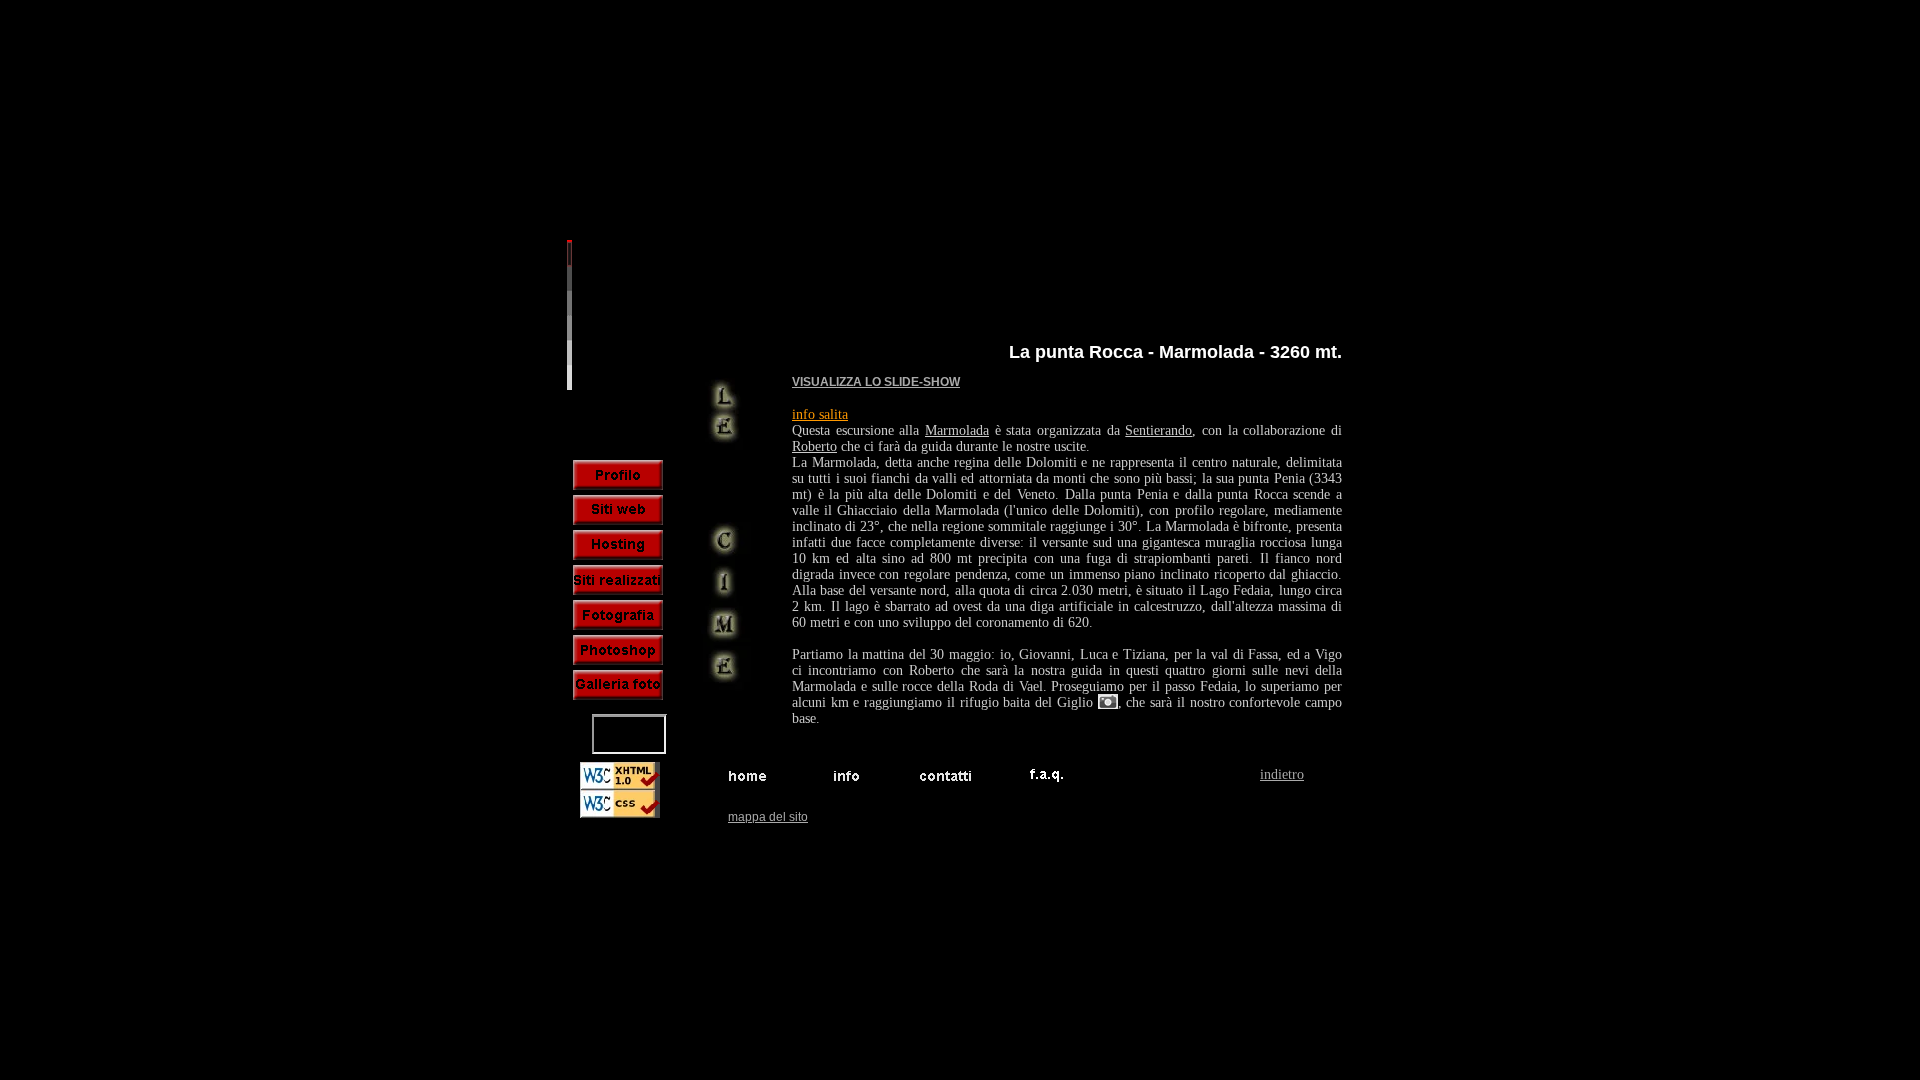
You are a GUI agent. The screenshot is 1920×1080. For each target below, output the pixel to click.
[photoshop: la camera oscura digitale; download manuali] (618, 650)
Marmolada (957, 430)
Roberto (814, 446)
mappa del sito (768, 817)
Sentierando (1158, 430)
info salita (820, 414)
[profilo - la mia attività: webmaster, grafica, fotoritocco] (618, 475)
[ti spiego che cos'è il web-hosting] (618, 545)
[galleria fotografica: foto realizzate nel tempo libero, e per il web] (618, 685)
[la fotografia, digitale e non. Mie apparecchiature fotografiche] (618, 615)
